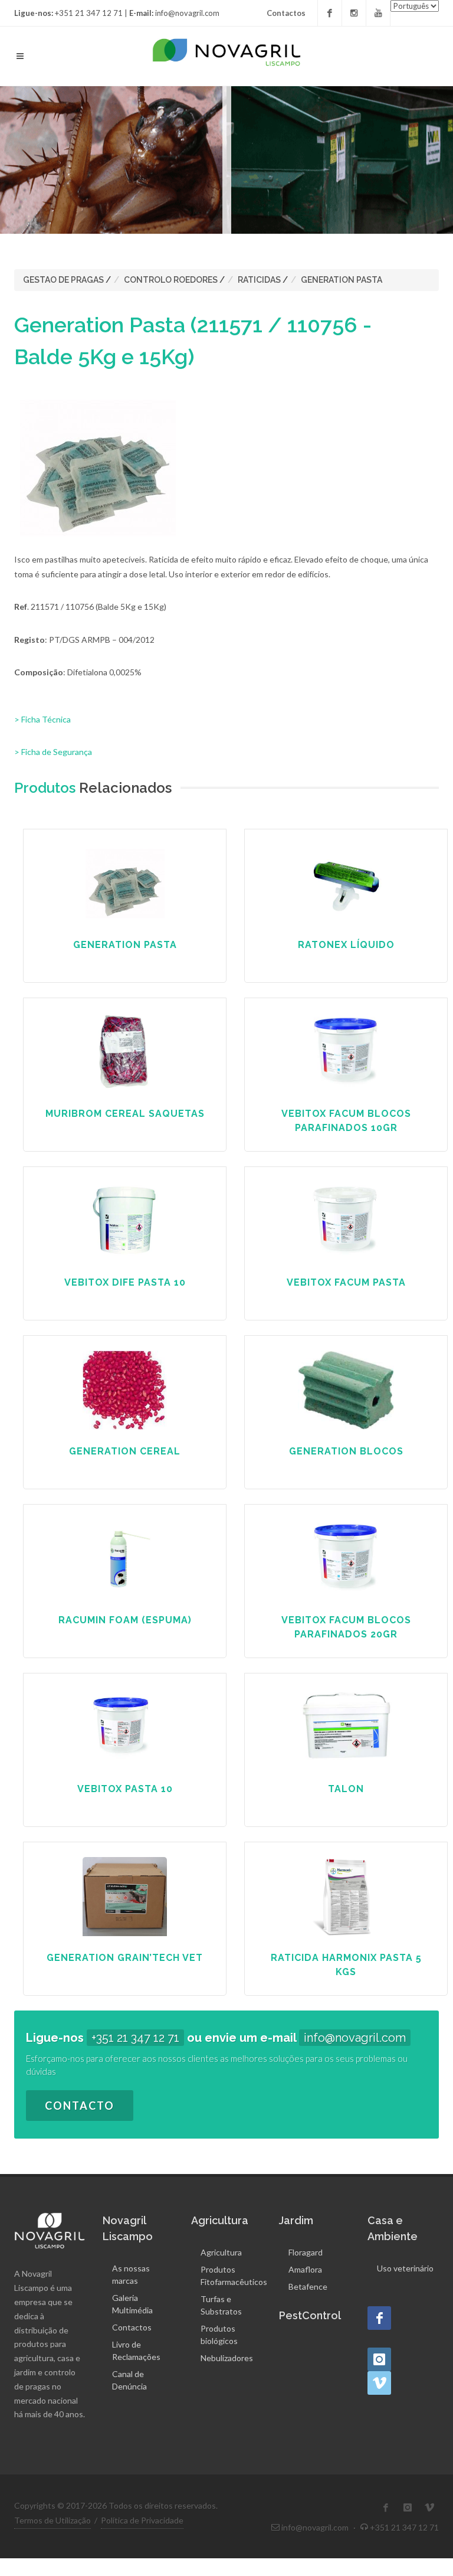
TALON (346, 1789)
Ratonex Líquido (346, 945)
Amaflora (305, 2269)
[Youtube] (378, 13)
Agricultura (221, 2252)
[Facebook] (330, 13)
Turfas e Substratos (221, 2305)
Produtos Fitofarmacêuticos (234, 2276)
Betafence (308, 2286)
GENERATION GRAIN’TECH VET (125, 1958)
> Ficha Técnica (42, 719)
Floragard (306, 2252)
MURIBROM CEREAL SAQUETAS (125, 1114)
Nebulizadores (227, 2358)
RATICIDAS (259, 280)
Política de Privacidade (142, 2520)
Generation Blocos (346, 1451)
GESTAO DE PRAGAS (63, 280)
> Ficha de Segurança (53, 752)
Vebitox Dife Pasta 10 (125, 1282)
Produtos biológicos (219, 2335)
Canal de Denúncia (129, 2380)
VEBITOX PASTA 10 (125, 1789)
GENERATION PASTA (342, 280)
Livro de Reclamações (136, 2351)
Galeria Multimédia (132, 2304)
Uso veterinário (405, 2268)
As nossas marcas (131, 2274)
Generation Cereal (125, 1451)
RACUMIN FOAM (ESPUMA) (125, 1620)
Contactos (286, 13)
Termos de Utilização (52, 2520)
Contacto (80, 2106)
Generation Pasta (125, 945)
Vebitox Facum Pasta (346, 1282)
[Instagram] (354, 13)
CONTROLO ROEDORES (171, 280)
